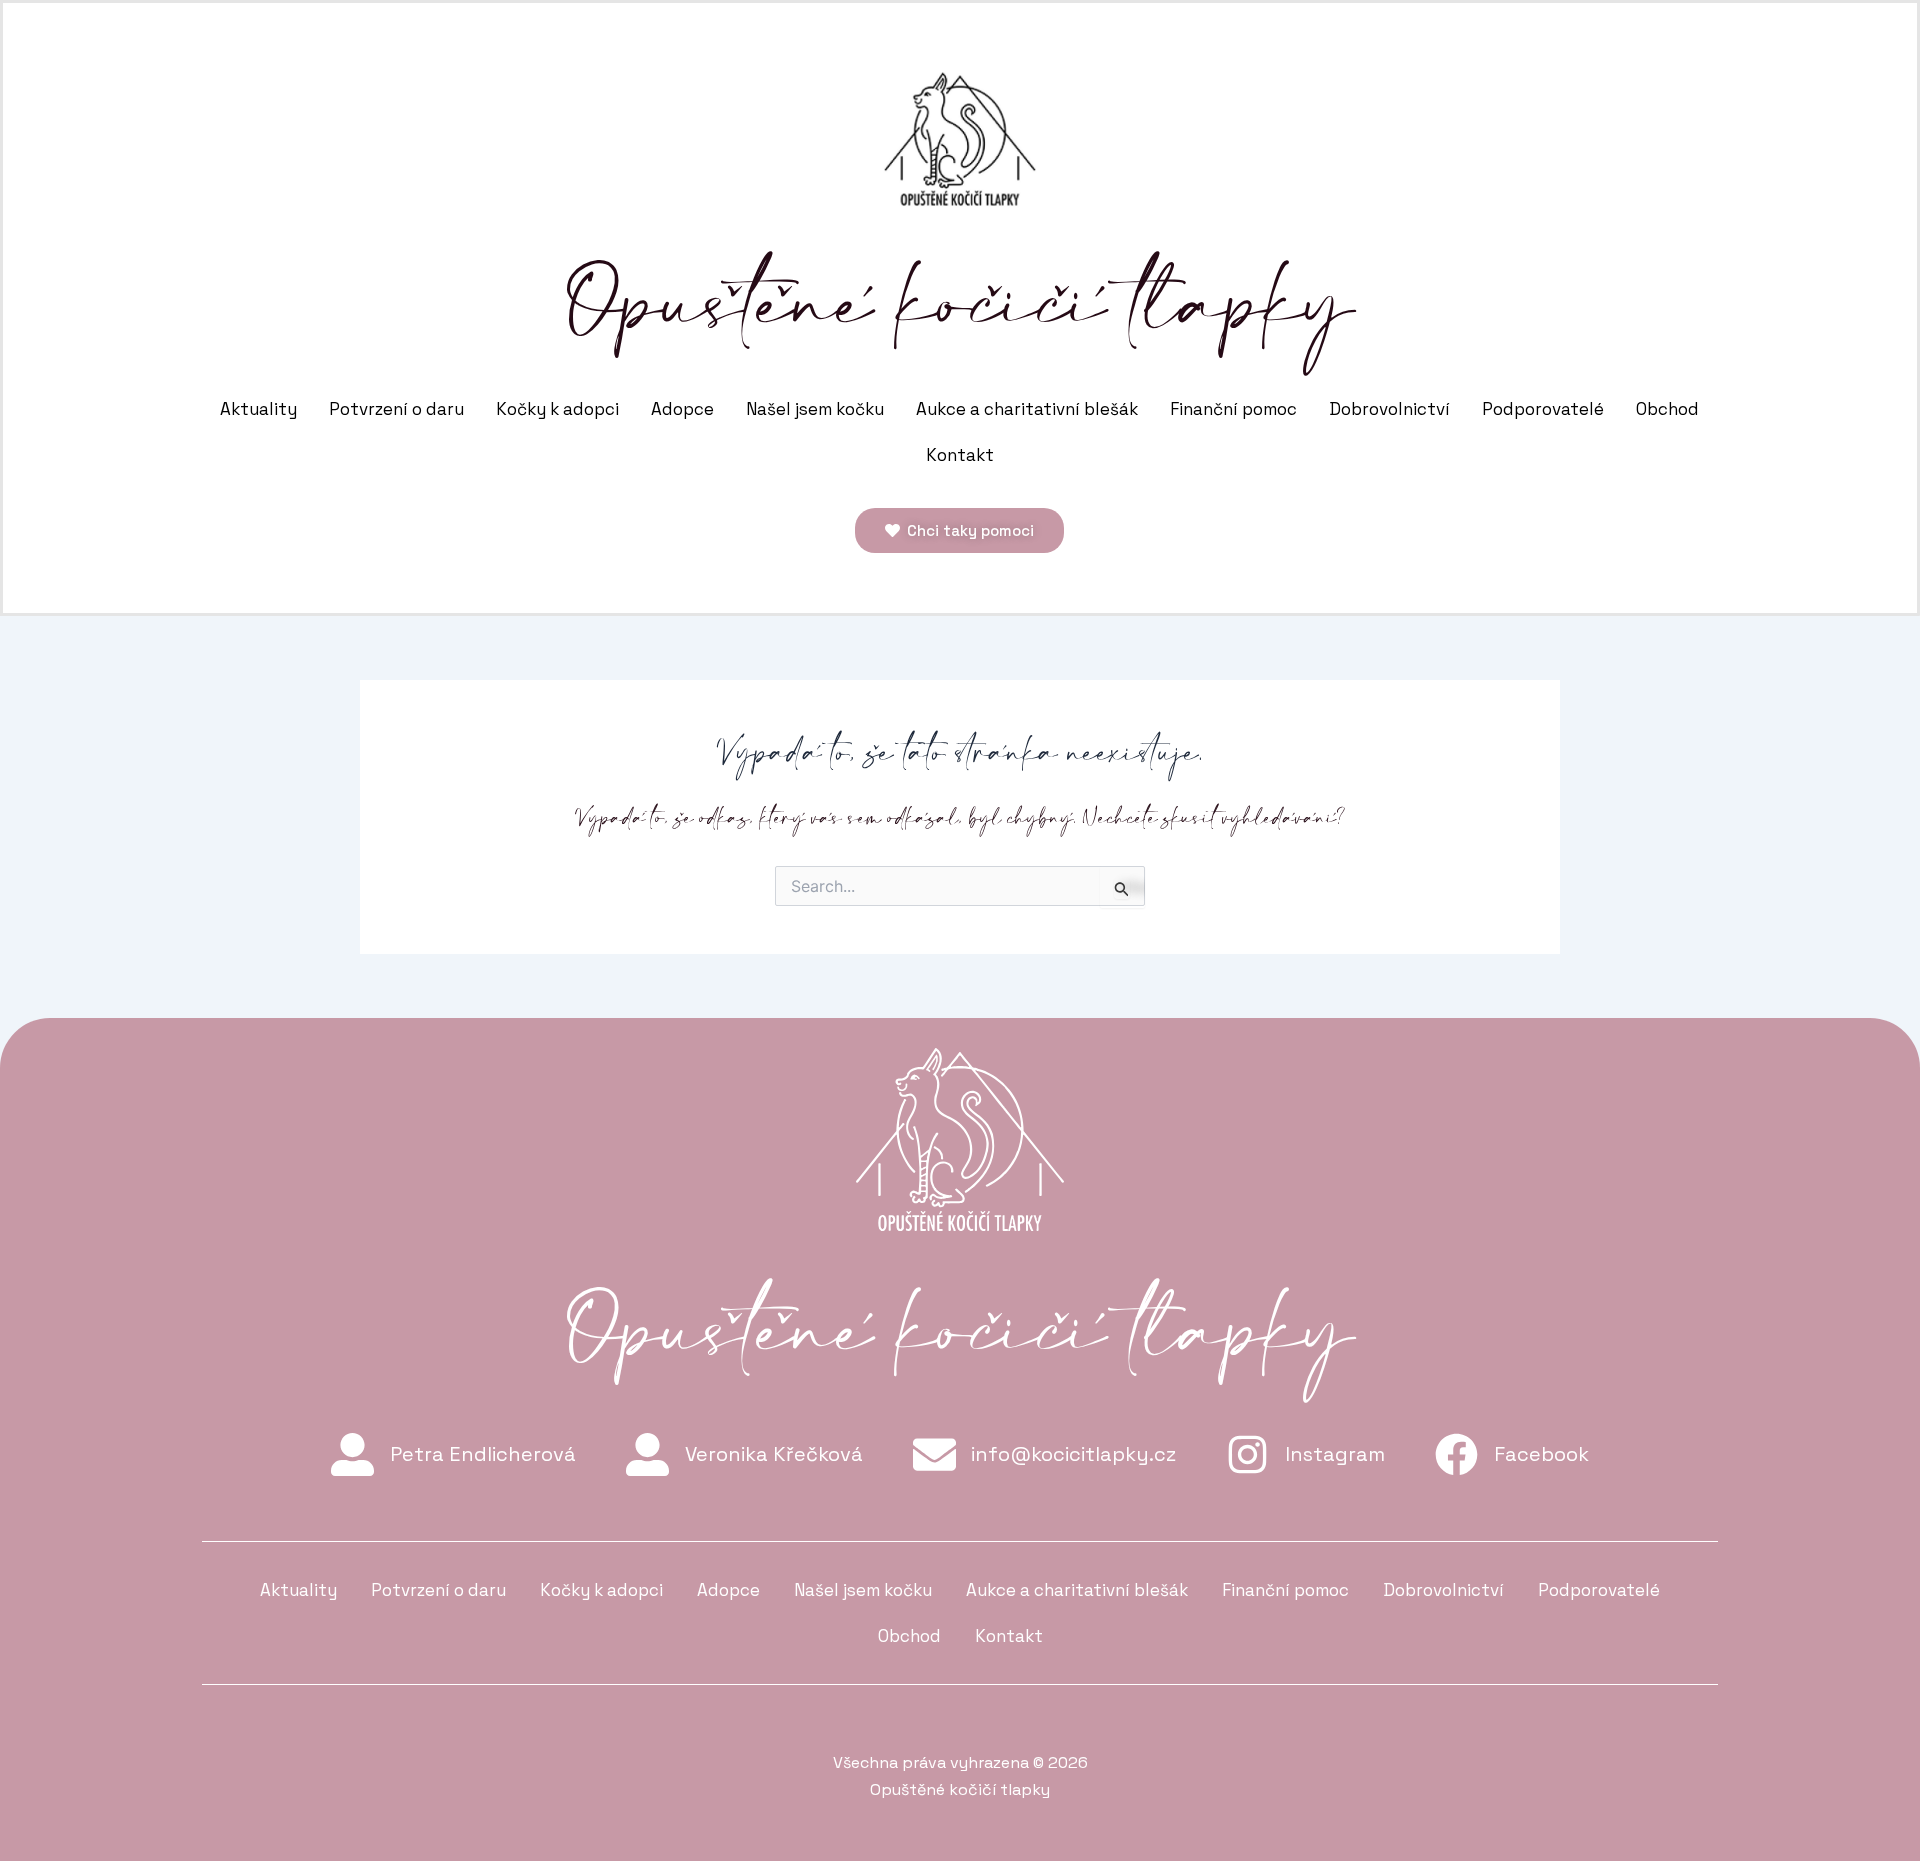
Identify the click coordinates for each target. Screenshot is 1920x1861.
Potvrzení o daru (396, 409)
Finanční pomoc (1233, 409)
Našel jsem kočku (815, 409)
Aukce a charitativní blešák (1027, 409)
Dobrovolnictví (1389, 409)
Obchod (1667, 409)
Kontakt (960, 455)
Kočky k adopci (557, 409)
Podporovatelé (1543, 409)
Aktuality (258, 409)
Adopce (682, 409)
